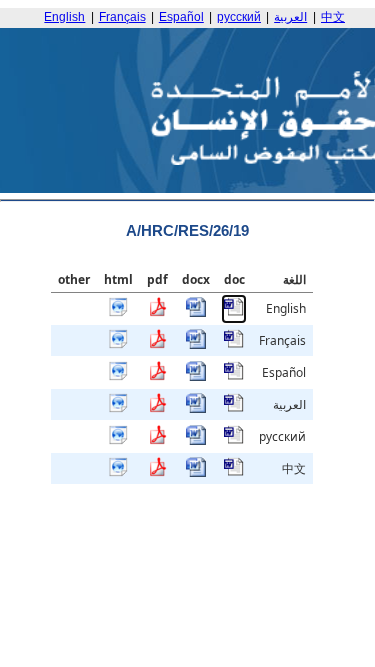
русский (239, 17)
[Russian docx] (196, 440)
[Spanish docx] (196, 376)
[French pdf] (157, 344)
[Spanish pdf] (157, 376)
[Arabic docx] (196, 408)
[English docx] (196, 312)
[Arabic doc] (234, 408)
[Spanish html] (118, 376)
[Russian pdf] (157, 440)
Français (122, 17)
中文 (333, 17)
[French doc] (234, 344)
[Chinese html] (118, 472)
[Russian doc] (234, 440)
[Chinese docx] (196, 472)
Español (181, 17)
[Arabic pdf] (157, 408)
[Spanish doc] (234, 376)
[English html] (118, 312)
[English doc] (234, 312)
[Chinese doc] (234, 472)
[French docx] (196, 344)
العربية (290, 17)
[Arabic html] (118, 408)
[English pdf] (157, 312)
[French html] (118, 344)
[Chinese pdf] (157, 472)
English (64, 17)
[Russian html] (118, 440)
